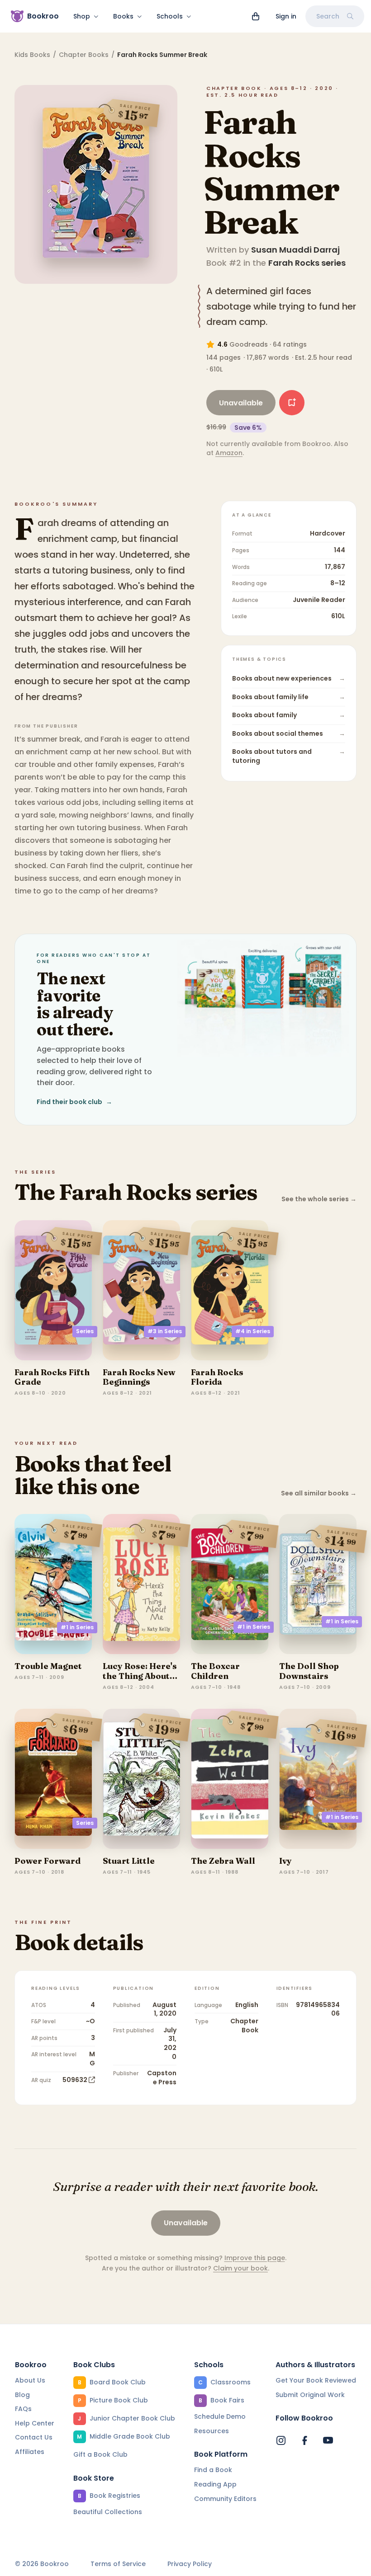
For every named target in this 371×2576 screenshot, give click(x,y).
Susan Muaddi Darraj (295, 250)
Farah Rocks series (307, 263)
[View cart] (256, 16)
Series (85, 1331)
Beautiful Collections (108, 2512)
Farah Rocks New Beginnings (139, 1377)
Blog (22, 2395)
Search (328, 16)
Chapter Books (84, 55)
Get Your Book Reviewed (316, 2380)
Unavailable (241, 403)
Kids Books (32, 55)
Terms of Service (118, 2564)
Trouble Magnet (48, 1666)
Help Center (35, 2423)
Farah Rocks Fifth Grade (52, 1377)
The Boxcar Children (215, 1671)
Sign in (286, 16)
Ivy (285, 1861)
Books (123, 16)
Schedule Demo (220, 2416)
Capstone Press (162, 2078)
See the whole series (319, 1199)
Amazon (229, 453)
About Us (30, 2380)
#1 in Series (77, 1627)
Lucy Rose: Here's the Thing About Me (140, 1676)
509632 (75, 2080)
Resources (212, 2431)
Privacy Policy (190, 2564)
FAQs (23, 2409)
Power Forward (48, 1861)
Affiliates (30, 2452)
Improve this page (255, 2258)
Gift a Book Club (100, 2454)
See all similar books (319, 1493)
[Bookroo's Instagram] (281, 2440)
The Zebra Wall (223, 1861)
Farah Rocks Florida (217, 1377)
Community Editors (225, 2499)
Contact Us (34, 2437)
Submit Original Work (310, 2395)
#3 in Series (165, 1331)
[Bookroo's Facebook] (304, 2440)
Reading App (215, 2484)
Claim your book (240, 2268)
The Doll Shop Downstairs (309, 1671)
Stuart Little (129, 1861)
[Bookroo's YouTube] (328, 2440)
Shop (82, 16)
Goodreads (249, 344)
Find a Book (213, 2470)
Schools (170, 16)
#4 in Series (253, 1331)
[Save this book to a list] (292, 403)
